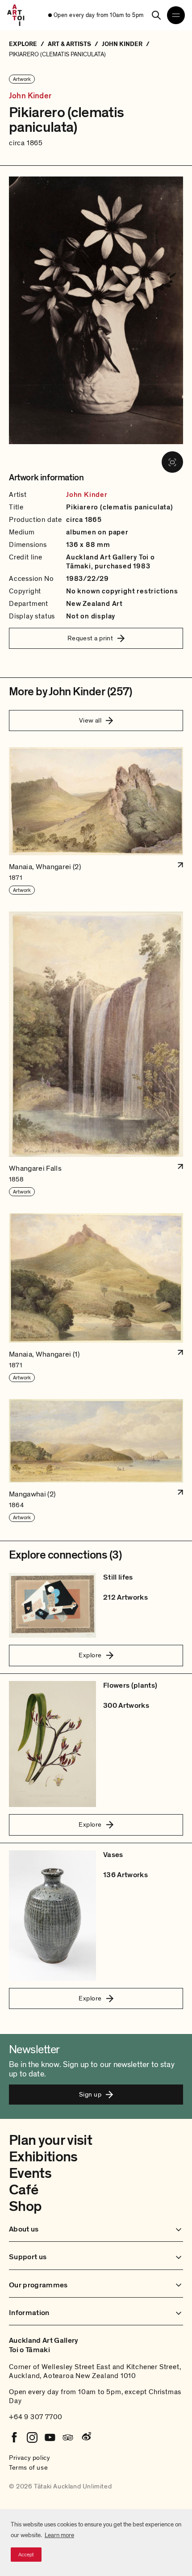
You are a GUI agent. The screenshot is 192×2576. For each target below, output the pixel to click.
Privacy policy (29, 2458)
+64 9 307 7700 (36, 2417)
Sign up (90, 2094)
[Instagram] (32, 2437)
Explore (90, 1655)
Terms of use (28, 2467)
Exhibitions (43, 2157)
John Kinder (30, 96)
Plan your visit (50, 2140)
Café (23, 2190)
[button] (96, 821)
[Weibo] (86, 2437)
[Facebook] (14, 2437)
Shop (25, 2206)
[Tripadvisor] (68, 2437)
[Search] (156, 15)
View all (90, 720)
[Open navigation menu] (176, 15)
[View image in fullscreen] (172, 462)
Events (30, 2173)
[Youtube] (50, 2437)
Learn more (59, 2535)
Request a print (90, 638)
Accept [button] (26, 2555)
